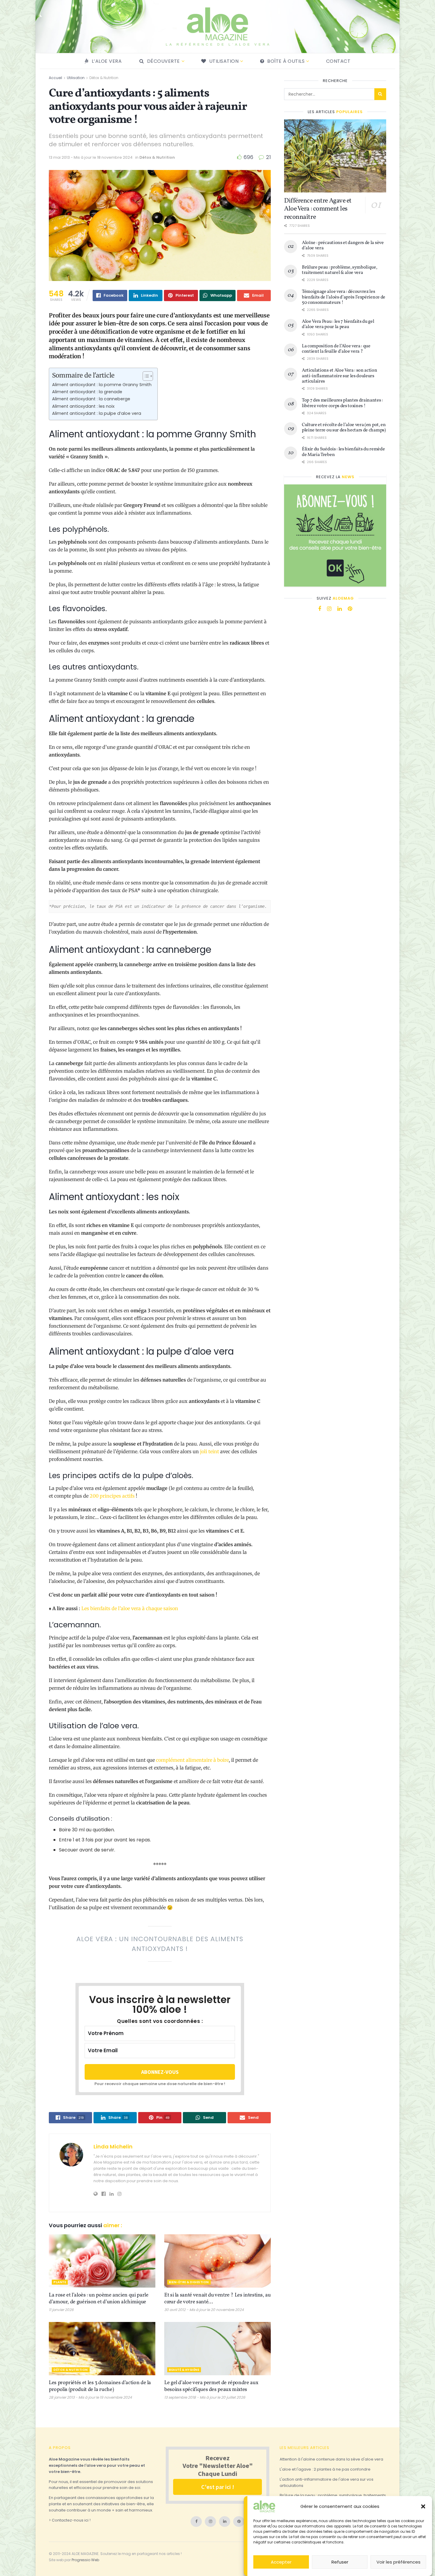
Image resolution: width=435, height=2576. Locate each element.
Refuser (340, 2562)
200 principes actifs (112, 1496)
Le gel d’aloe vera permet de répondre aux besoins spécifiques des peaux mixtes (211, 2386)
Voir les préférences (398, 2562)
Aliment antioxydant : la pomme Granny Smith (102, 385)
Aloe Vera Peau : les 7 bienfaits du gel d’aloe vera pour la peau (338, 324)
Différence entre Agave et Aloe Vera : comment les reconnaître (318, 209)
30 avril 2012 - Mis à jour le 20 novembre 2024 (204, 2310)
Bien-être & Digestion (189, 2282)
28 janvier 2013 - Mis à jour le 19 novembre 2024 (90, 2397)
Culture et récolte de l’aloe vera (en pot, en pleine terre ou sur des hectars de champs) (344, 428)
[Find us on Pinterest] (350, 609)
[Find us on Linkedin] (340, 609)
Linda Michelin (113, 2147)
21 (268, 157)
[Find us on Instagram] (329, 609)
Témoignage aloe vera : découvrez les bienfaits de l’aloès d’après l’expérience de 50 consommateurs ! (344, 297)
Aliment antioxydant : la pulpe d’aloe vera (97, 413)
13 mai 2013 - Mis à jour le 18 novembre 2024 (91, 157)
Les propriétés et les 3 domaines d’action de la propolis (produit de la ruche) (100, 2386)
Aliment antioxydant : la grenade (87, 392)
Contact (338, 61)
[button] (423, 2506)
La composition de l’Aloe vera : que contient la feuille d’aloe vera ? (336, 349)
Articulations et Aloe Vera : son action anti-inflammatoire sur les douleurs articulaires (340, 376)
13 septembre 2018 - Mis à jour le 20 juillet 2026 (205, 2397)
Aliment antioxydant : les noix (83, 406)
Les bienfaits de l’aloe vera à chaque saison (130, 1608)
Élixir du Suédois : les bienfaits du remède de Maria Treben (343, 452)
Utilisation (224, 61)
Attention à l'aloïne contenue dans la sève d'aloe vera (331, 2459)
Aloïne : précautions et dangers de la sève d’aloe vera (343, 245)
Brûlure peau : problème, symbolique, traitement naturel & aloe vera (339, 270)
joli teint (209, 1451)
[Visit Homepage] (217, 27)
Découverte (163, 61)
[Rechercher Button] (380, 94)
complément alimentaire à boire (192, 1760)
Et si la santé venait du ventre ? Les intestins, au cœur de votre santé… (217, 2299)
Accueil (55, 78)
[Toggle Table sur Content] (145, 376)
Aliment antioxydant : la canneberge (91, 399)
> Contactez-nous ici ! (70, 2520)
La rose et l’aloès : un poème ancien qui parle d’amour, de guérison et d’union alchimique (99, 2299)
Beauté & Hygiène (184, 2370)
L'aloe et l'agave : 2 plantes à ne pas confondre (325, 2469)
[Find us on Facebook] (320, 609)
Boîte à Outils (286, 61)
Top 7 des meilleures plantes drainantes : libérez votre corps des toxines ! (342, 403)
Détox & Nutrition (104, 78)
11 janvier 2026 (61, 2310)
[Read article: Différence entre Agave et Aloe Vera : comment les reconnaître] (335, 156)
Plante (60, 2282)
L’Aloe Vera (107, 61)
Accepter (281, 2562)
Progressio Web (85, 2560)
